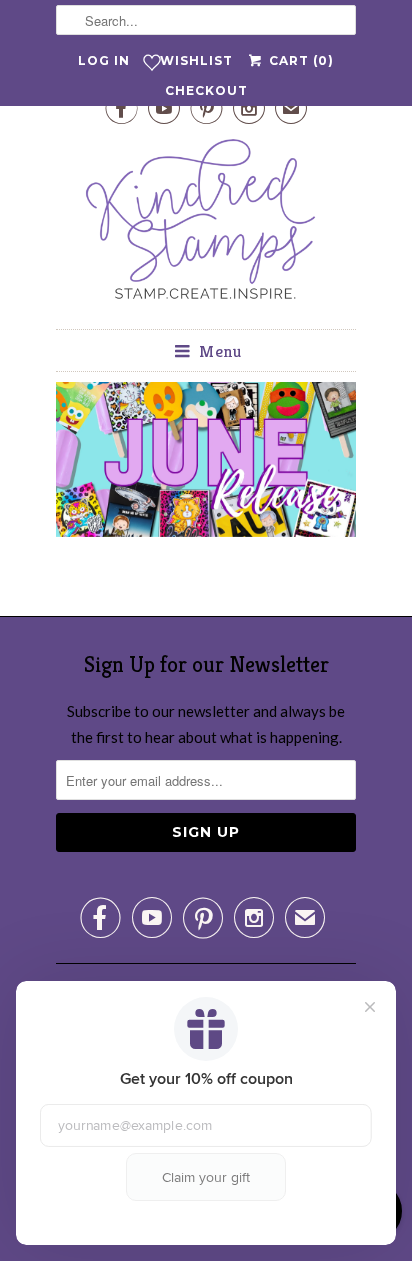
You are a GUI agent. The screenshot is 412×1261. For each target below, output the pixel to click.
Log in (104, 60)
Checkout (206, 90)
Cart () (299, 60)
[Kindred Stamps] (206, 224)
